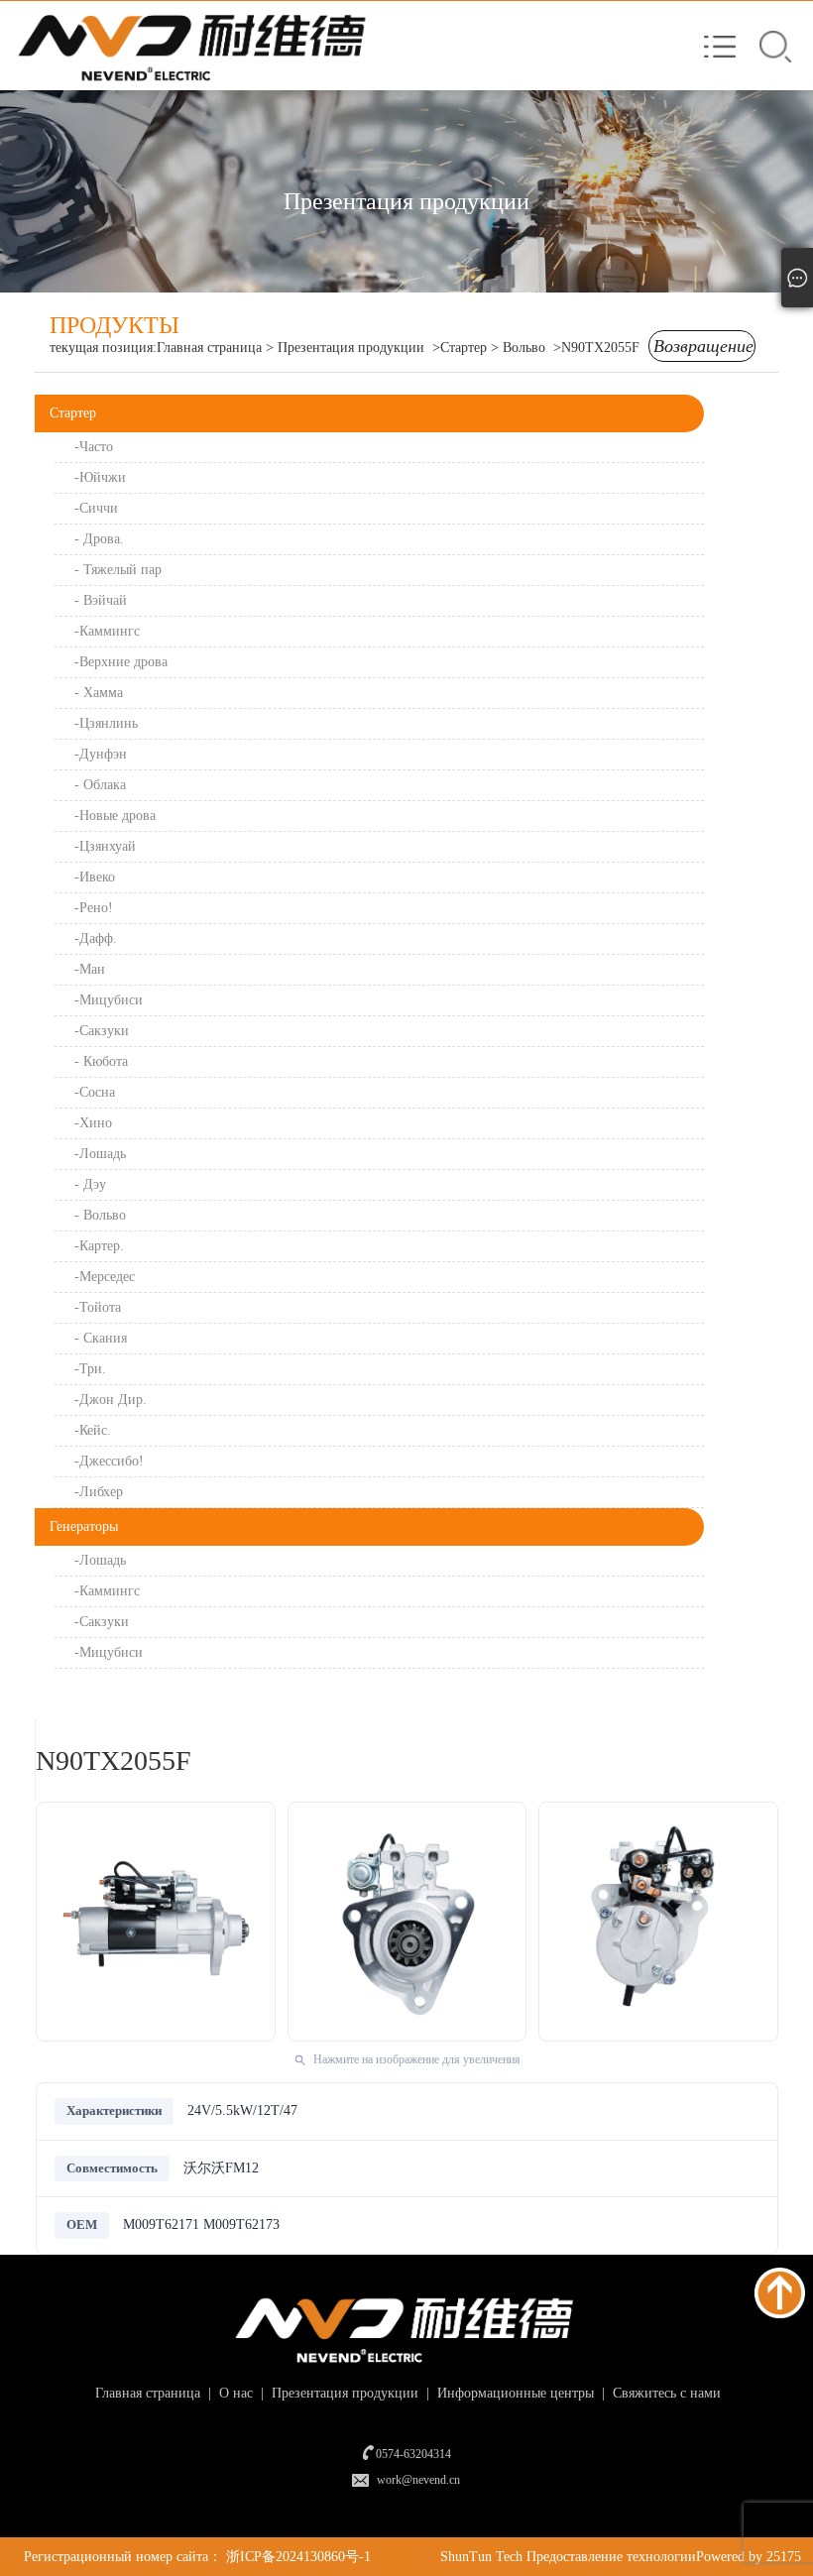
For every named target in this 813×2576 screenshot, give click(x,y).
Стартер (73, 413)
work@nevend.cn (418, 2480)
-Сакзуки (104, 1031)
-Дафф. (96, 938)
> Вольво (520, 348)
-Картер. (101, 1246)
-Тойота (100, 1307)
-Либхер (99, 1492)
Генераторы (84, 1526)
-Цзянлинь (106, 723)
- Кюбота (103, 1061)
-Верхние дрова (123, 662)
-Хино (95, 1123)
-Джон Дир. (111, 1400)
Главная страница (209, 348)
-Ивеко (95, 877)
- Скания (103, 1338)
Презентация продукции (351, 348)
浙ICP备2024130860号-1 (298, 2557)
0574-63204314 (413, 2454)
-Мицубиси (111, 1000)
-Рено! (96, 908)
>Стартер (460, 348)
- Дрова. (99, 539)
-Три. (90, 1369)
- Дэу (92, 1184)
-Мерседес (107, 1277)
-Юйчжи (102, 477)
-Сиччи (98, 508)
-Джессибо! (109, 1461)
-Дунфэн (101, 754)
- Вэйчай (103, 600)
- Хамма (101, 693)
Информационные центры (514, 2393)
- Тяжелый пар (120, 570)
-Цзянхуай (105, 846)
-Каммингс (109, 631)
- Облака (100, 785)
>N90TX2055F (596, 348)
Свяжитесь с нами (665, 2393)
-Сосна (97, 1092)
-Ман (92, 969)
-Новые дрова (115, 816)
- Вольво (102, 1215)
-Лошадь (102, 1154)
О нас (234, 2393)
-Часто (96, 447)
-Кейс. (93, 1430)
